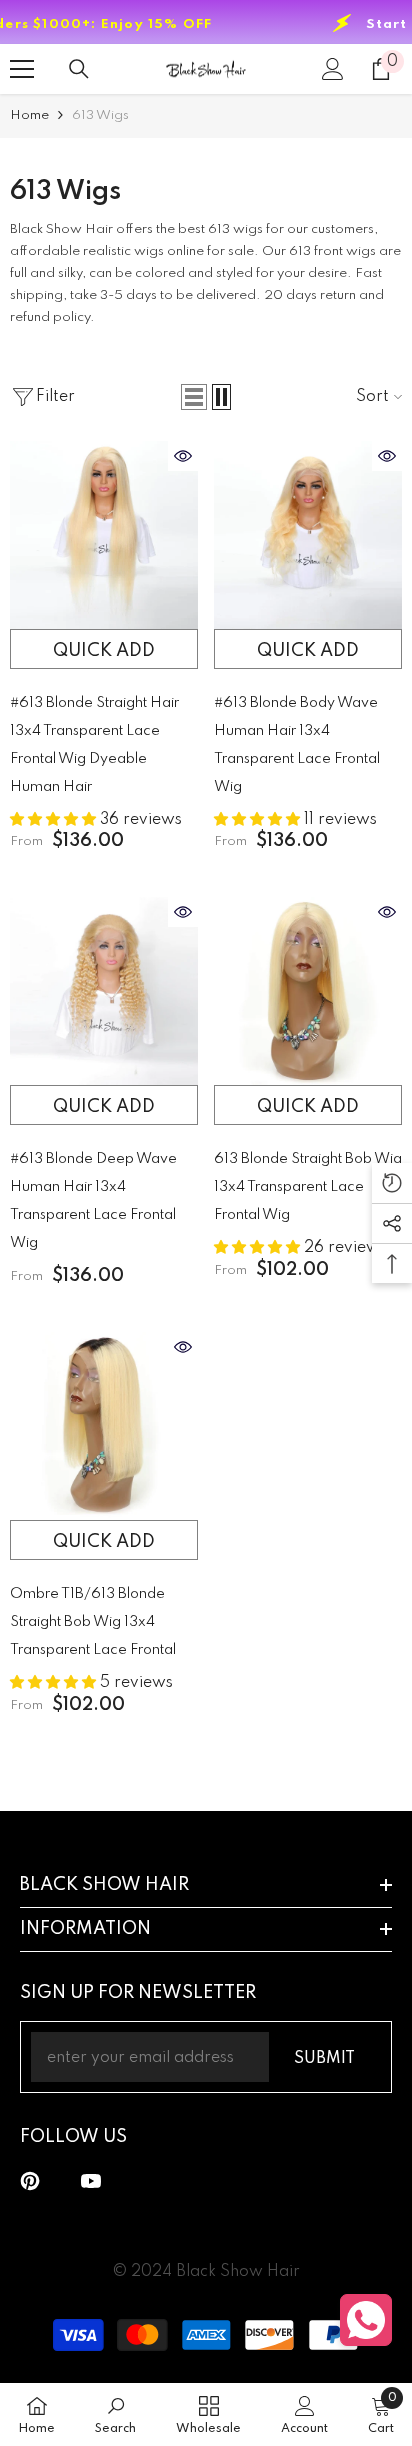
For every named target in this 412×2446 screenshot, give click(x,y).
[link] (115, 2414)
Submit (324, 2059)
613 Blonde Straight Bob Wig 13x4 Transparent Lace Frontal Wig (308, 1187)
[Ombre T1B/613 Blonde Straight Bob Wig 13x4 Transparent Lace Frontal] (104, 1426)
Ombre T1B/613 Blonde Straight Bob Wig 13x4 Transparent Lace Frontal (93, 1622)
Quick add (104, 651)
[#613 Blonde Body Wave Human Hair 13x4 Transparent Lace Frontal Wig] (308, 535)
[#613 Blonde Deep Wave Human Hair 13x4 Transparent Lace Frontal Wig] (104, 991)
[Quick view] (183, 456)
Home (29, 115)
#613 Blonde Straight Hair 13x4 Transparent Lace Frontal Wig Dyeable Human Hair (94, 745)
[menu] (22, 69)
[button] (194, 397)
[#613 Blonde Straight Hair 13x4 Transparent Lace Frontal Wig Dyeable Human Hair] (104, 535)
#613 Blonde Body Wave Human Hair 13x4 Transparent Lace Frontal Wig (297, 745)
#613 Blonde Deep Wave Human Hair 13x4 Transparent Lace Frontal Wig (93, 1201)
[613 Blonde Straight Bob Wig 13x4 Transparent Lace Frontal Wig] (308, 991)
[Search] (79, 69)
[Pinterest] (30, 2181)
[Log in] (333, 69)
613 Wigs (100, 115)
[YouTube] (91, 2181)
